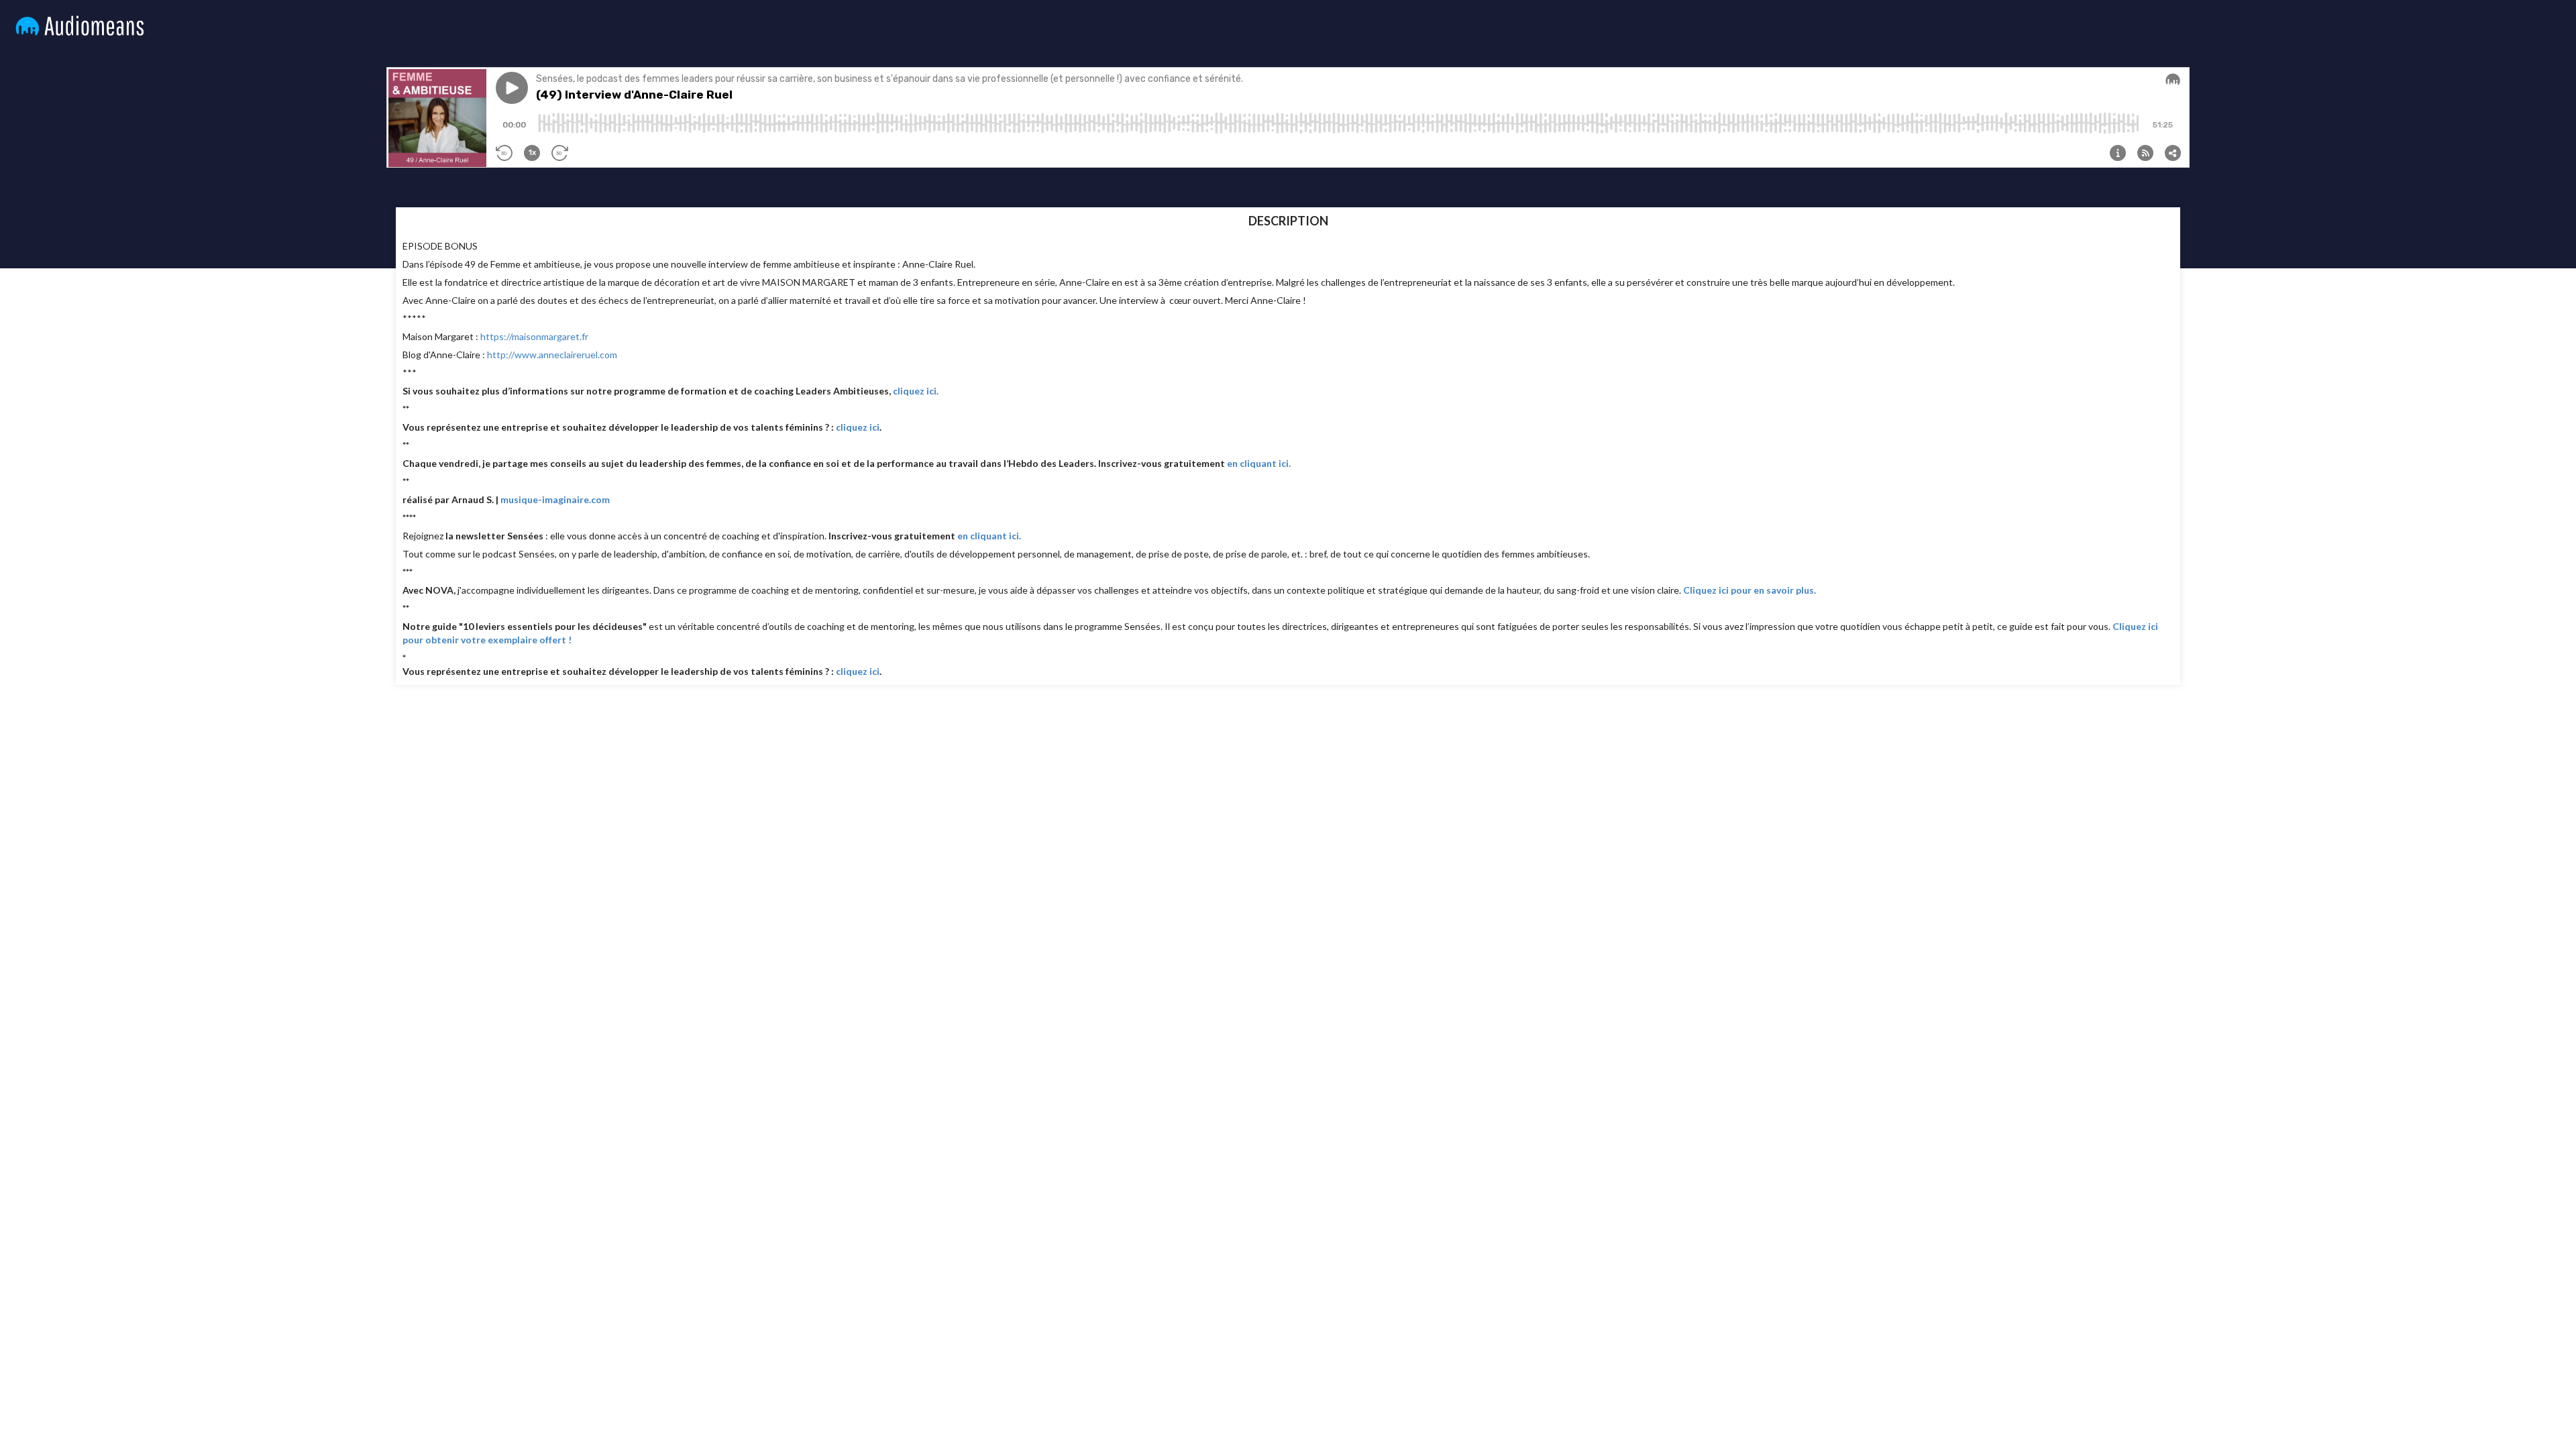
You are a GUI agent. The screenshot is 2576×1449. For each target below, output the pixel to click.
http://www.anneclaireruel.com (552, 355)
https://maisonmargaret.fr (534, 336)
